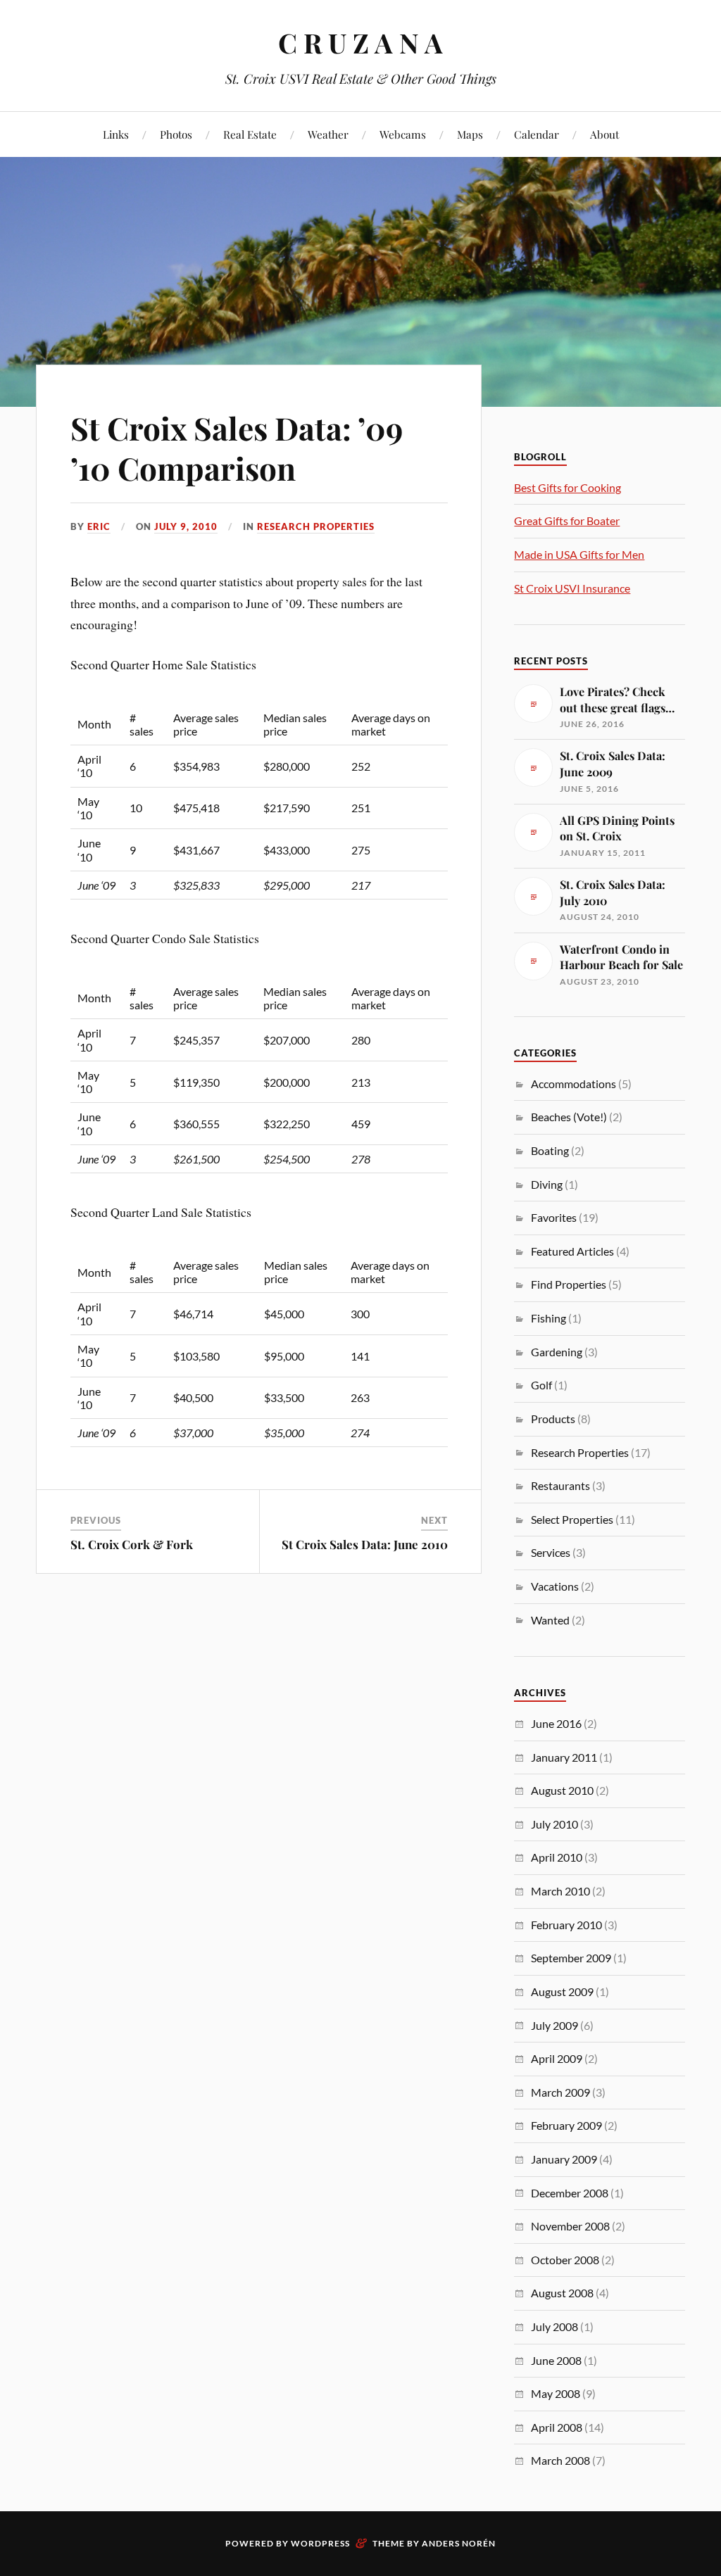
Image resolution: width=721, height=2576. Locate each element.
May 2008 (556, 2393)
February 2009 (566, 2125)
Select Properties (572, 1519)
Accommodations (573, 1084)
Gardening (557, 1352)
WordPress (320, 2543)
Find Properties (569, 1284)
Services (551, 1552)
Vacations (555, 1586)
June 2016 (556, 1723)
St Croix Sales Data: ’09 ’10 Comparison (237, 448)
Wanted (550, 1620)
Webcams (403, 134)
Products (553, 1419)
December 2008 (570, 2193)
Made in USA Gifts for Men (579, 554)
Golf (541, 1385)
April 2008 (557, 2427)
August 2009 (562, 1991)
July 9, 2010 (186, 526)
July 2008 (554, 2326)
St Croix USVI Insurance (572, 588)
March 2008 (560, 2460)
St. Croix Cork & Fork (132, 1544)
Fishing (548, 1318)
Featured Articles (572, 1251)
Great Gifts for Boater (567, 520)
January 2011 (564, 1757)
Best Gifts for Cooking (568, 487)
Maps (470, 134)
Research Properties (316, 526)
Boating (550, 1150)
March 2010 (560, 1891)
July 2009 (554, 2025)
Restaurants (560, 1485)
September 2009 (571, 1958)
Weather (328, 134)
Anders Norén (459, 2543)
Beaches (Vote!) (569, 1117)
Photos (176, 134)
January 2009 (564, 2159)
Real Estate (250, 134)
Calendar (537, 134)
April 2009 (557, 2058)
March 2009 (560, 2092)
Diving (547, 1184)
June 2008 (556, 2360)
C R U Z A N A (360, 43)
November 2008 (570, 2226)
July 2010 (554, 1824)
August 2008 (562, 2293)
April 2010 (557, 1857)
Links (116, 134)
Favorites (554, 1217)
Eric (99, 526)
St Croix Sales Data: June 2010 (365, 1544)
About (604, 134)
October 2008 (565, 2260)
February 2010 (566, 1925)
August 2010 (562, 1790)
